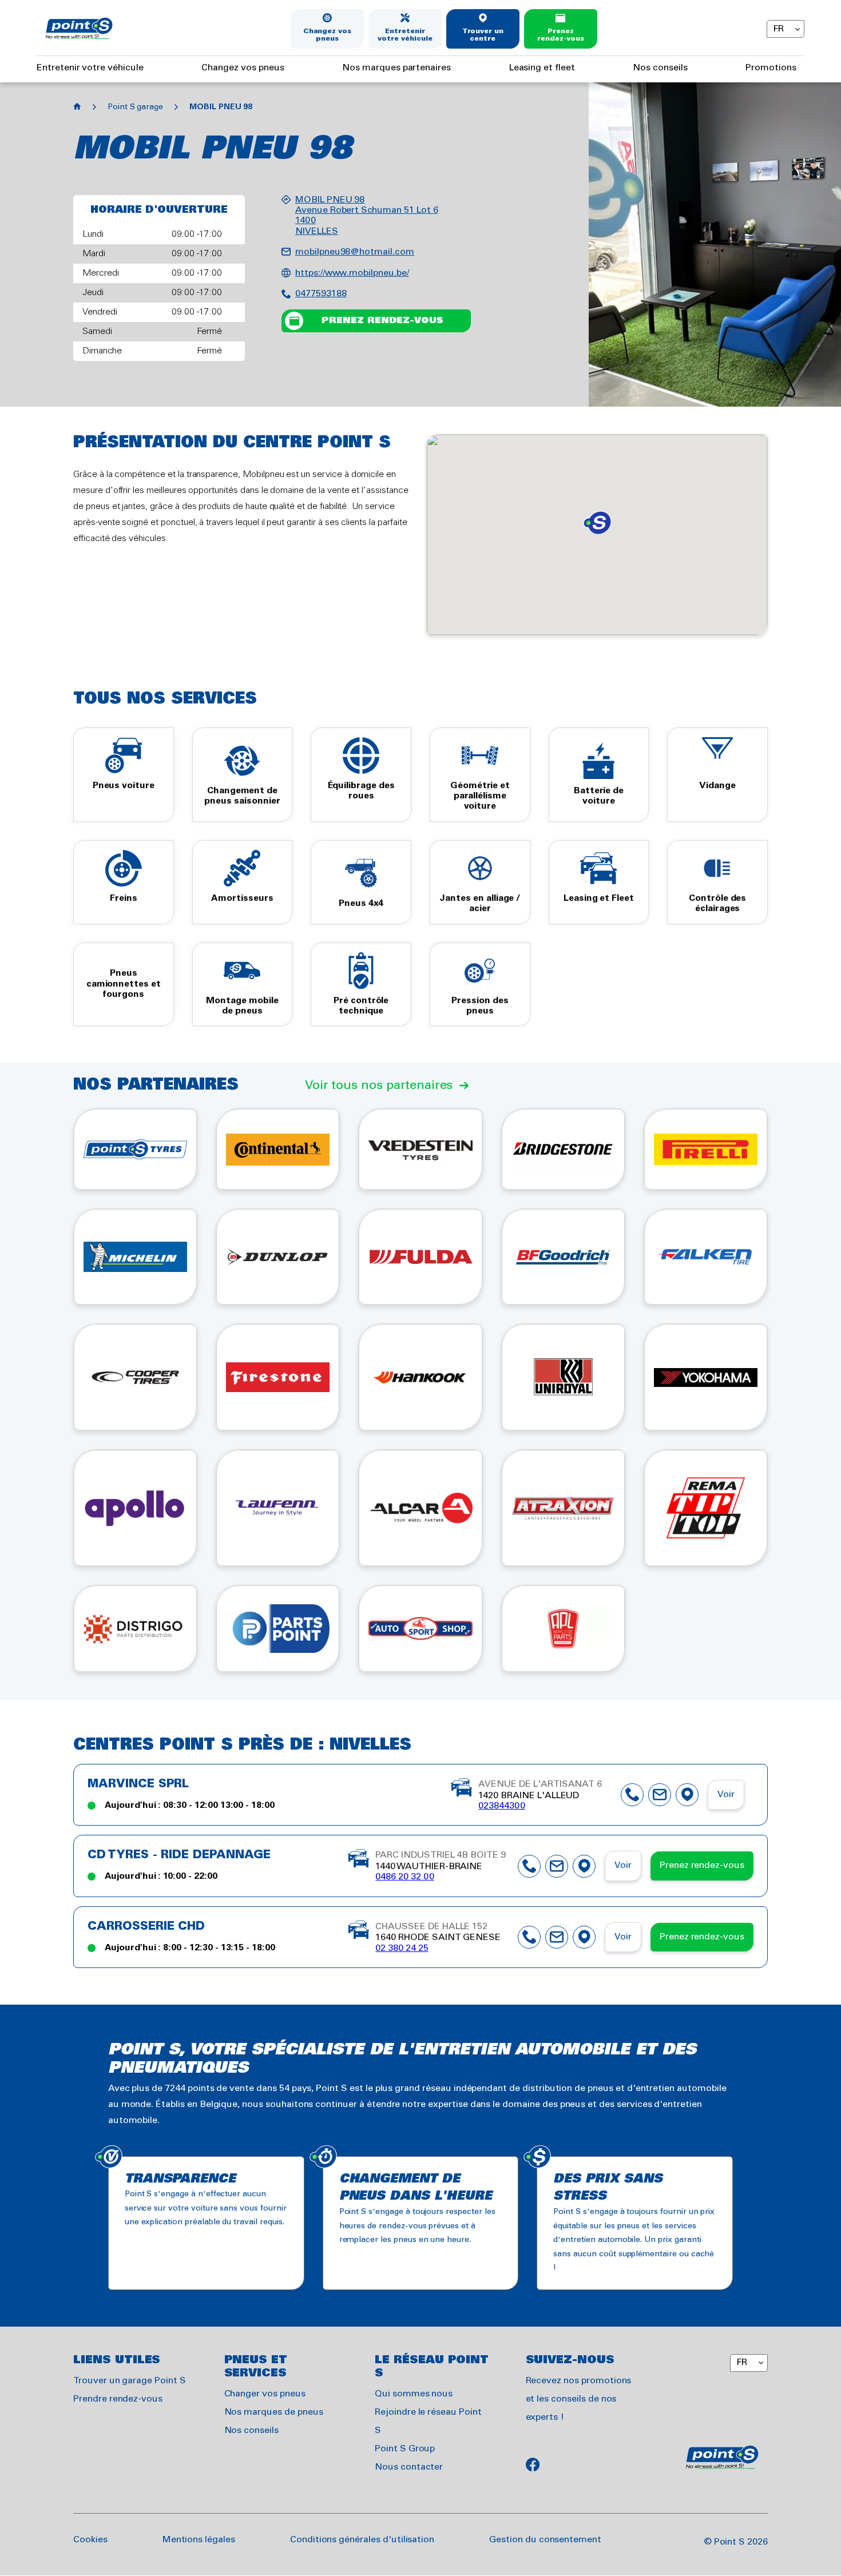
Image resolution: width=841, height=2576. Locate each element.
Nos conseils (660, 68)
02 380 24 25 (402, 1948)
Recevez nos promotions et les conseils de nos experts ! (579, 2399)
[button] (597, 523)
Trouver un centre (483, 35)
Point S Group (405, 2449)
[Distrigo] (135, 1629)
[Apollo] (135, 1508)
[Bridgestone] (563, 1149)
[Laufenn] (278, 1508)
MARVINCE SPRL (138, 1784)
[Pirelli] (706, 1149)
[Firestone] (278, 1377)
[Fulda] (420, 1257)
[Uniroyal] (563, 1377)
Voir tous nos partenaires (379, 1086)
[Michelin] (135, 1257)
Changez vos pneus (327, 35)
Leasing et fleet (542, 68)
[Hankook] (420, 1377)
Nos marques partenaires (396, 68)
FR (778, 29)
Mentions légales (199, 2540)
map (687, 1795)
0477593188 (321, 294)
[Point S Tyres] (135, 1149)
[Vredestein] (420, 1149)
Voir (726, 1794)
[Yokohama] (706, 1377)
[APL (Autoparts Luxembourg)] (563, 1629)
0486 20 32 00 (404, 1877)
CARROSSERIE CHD (146, 1927)
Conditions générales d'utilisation (362, 2540)
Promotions (771, 68)
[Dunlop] (278, 1257)
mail (660, 1795)
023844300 (502, 1806)
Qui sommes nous (414, 2394)
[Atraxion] (563, 1508)
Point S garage (135, 107)
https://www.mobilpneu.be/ (352, 273)
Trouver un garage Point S (130, 2381)
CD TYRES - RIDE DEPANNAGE (179, 1855)
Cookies (90, 2540)
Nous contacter (409, 2467)
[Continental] (278, 1149)
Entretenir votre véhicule (405, 35)
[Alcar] (420, 1508)
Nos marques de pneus (274, 2412)
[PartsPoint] (278, 1629)
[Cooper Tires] (135, 1377)
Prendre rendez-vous (118, 2399)
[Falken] (706, 1257)
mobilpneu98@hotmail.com (355, 252)
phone (632, 1795)
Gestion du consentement (545, 2540)
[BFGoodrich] (563, 1257)
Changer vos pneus (265, 2394)
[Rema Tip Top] (706, 1508)
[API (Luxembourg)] (420, 1629)
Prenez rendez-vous (560, 35)
